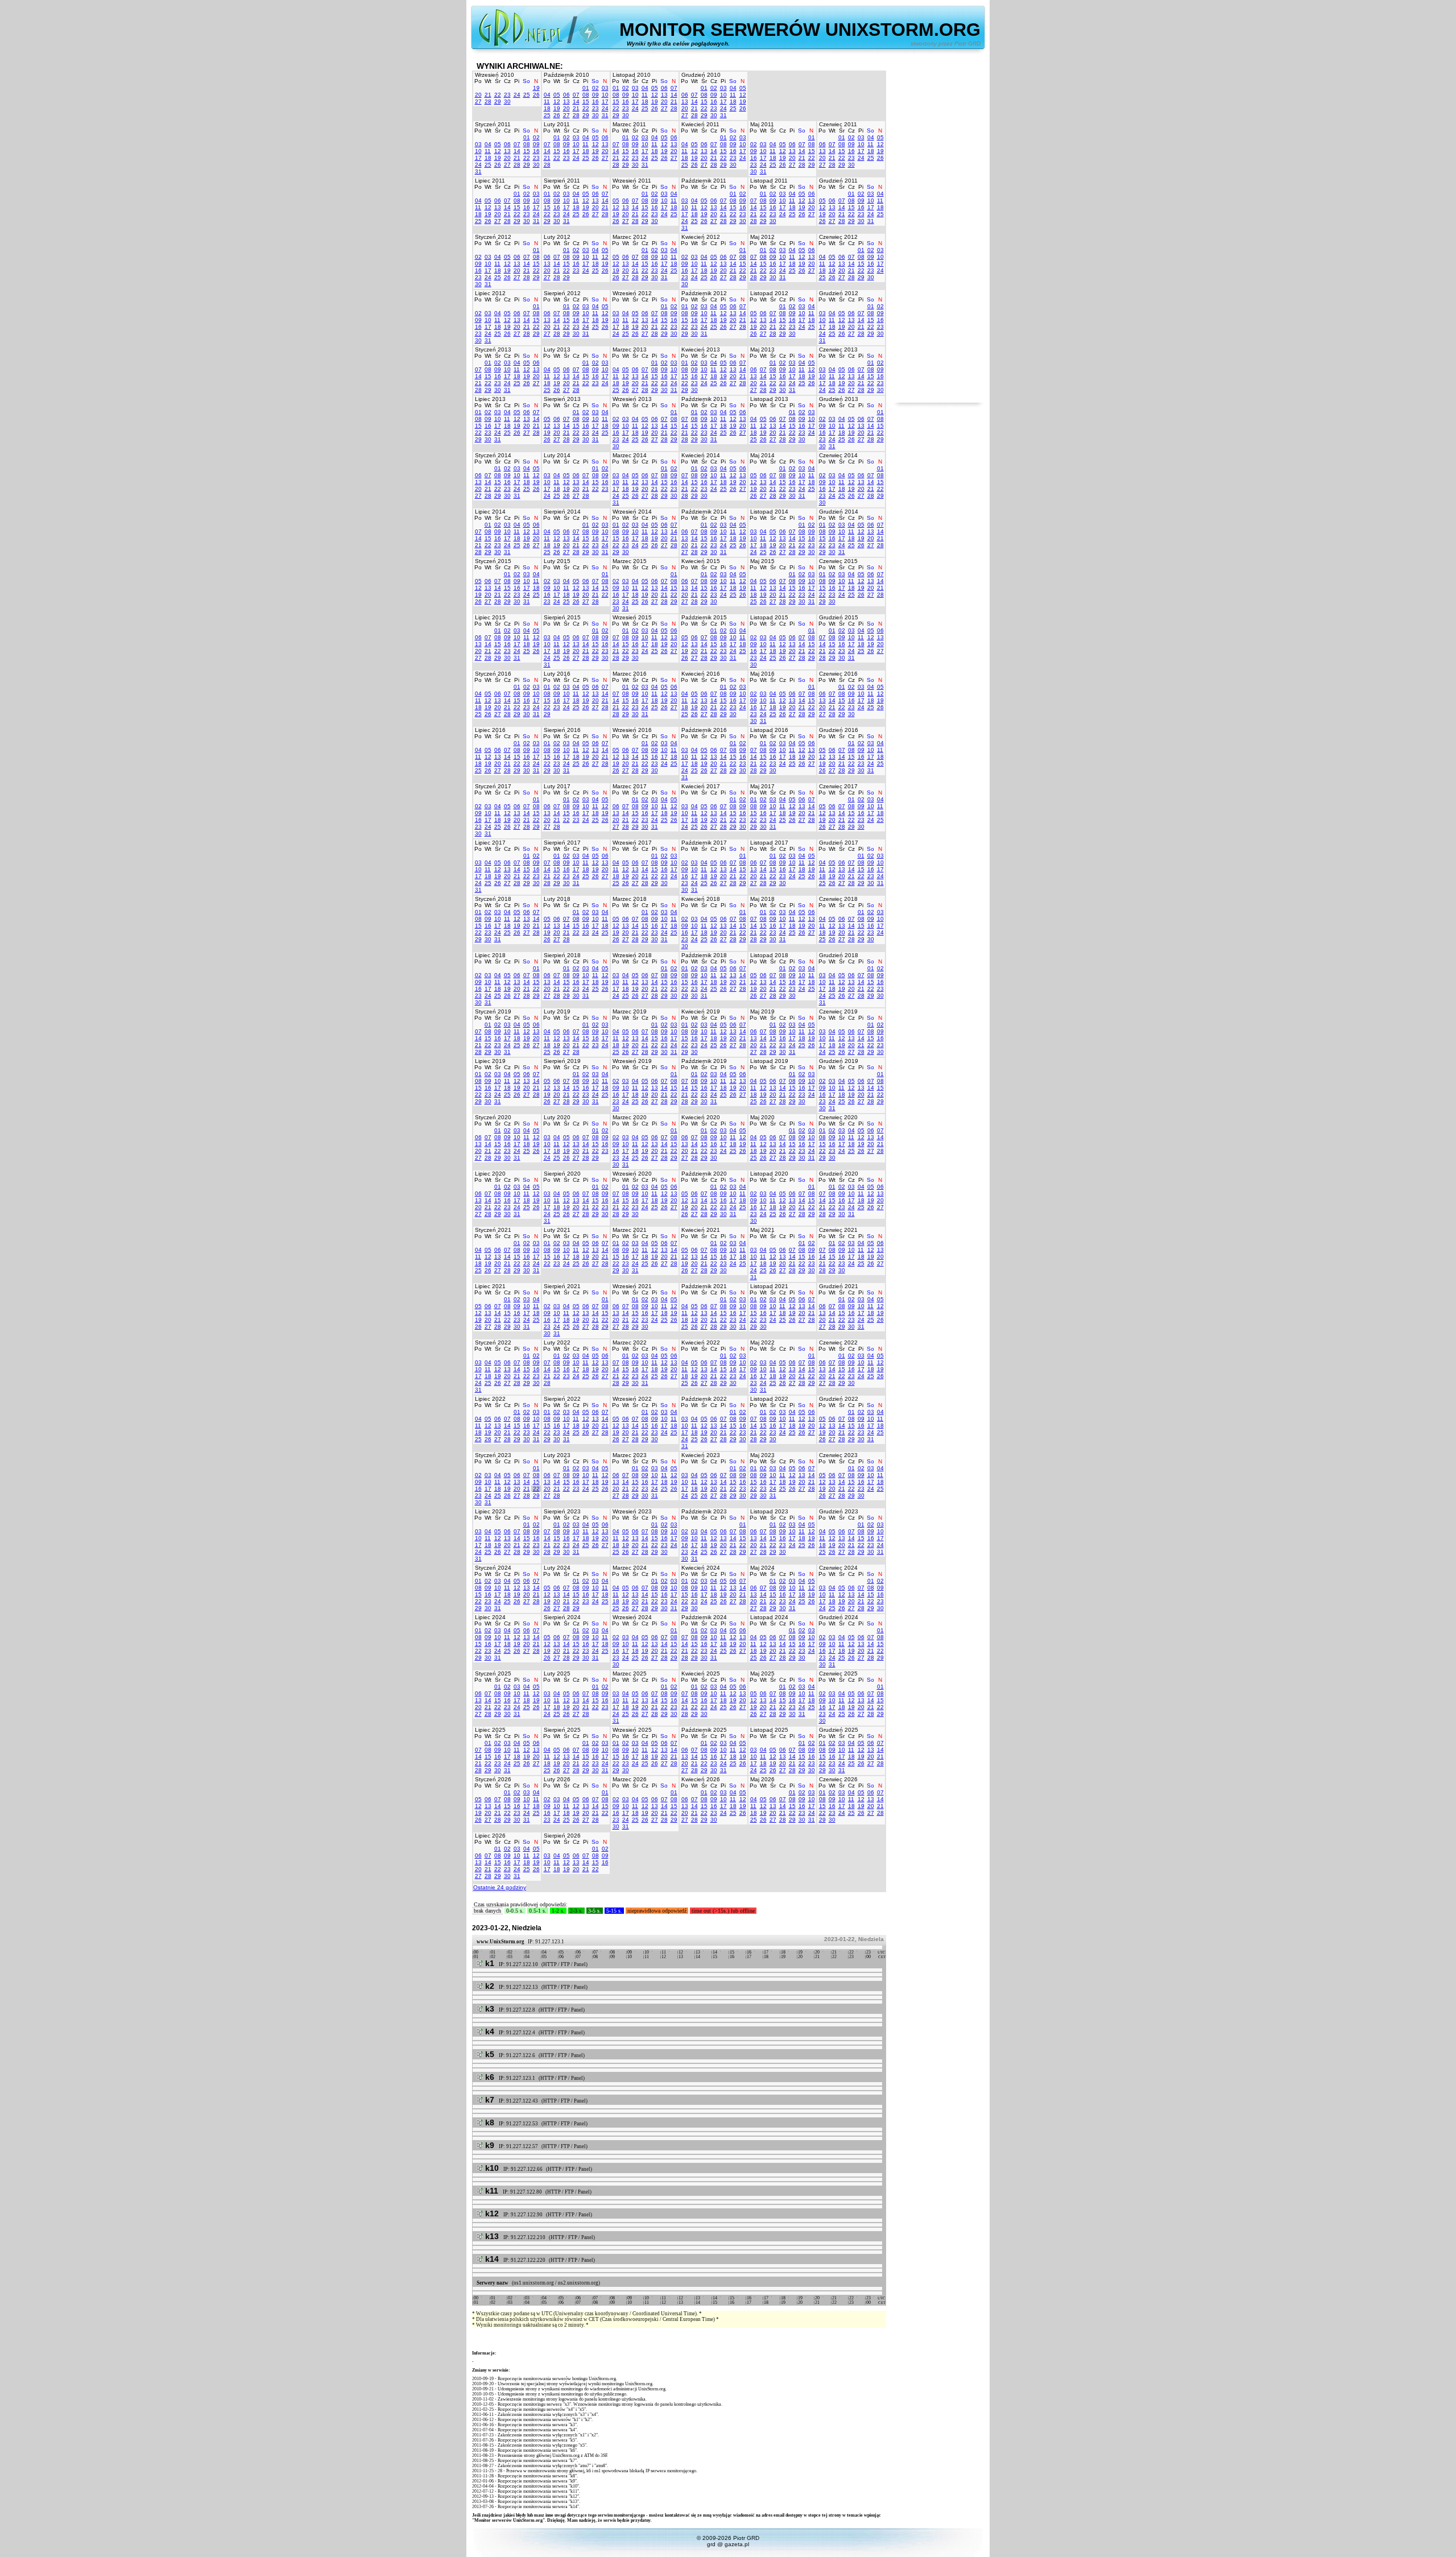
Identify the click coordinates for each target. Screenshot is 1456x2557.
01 (586, 88)
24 (517, 95)
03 (605, 88)
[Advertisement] (938, 232)
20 (478, 95)
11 (547, 102)
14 (576, 102)
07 (576, 95)
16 (595, 102)
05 (557, 95)
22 (498, 95)
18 (547, 108)
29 (498, 102)
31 (605, 115)
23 (507, 95)
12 (557, 102)
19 (536, 88)
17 (605, 102)
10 (605, 95)
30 (507, 102)
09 (595, 95)
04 (547, 95)
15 (586, 102)
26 (536, 95)
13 (566, 102)
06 (566, 95)
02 (595, 88)
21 (488, 95)
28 (488, 102)
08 (586, 95)
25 (527, 95)
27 (478, 102)
